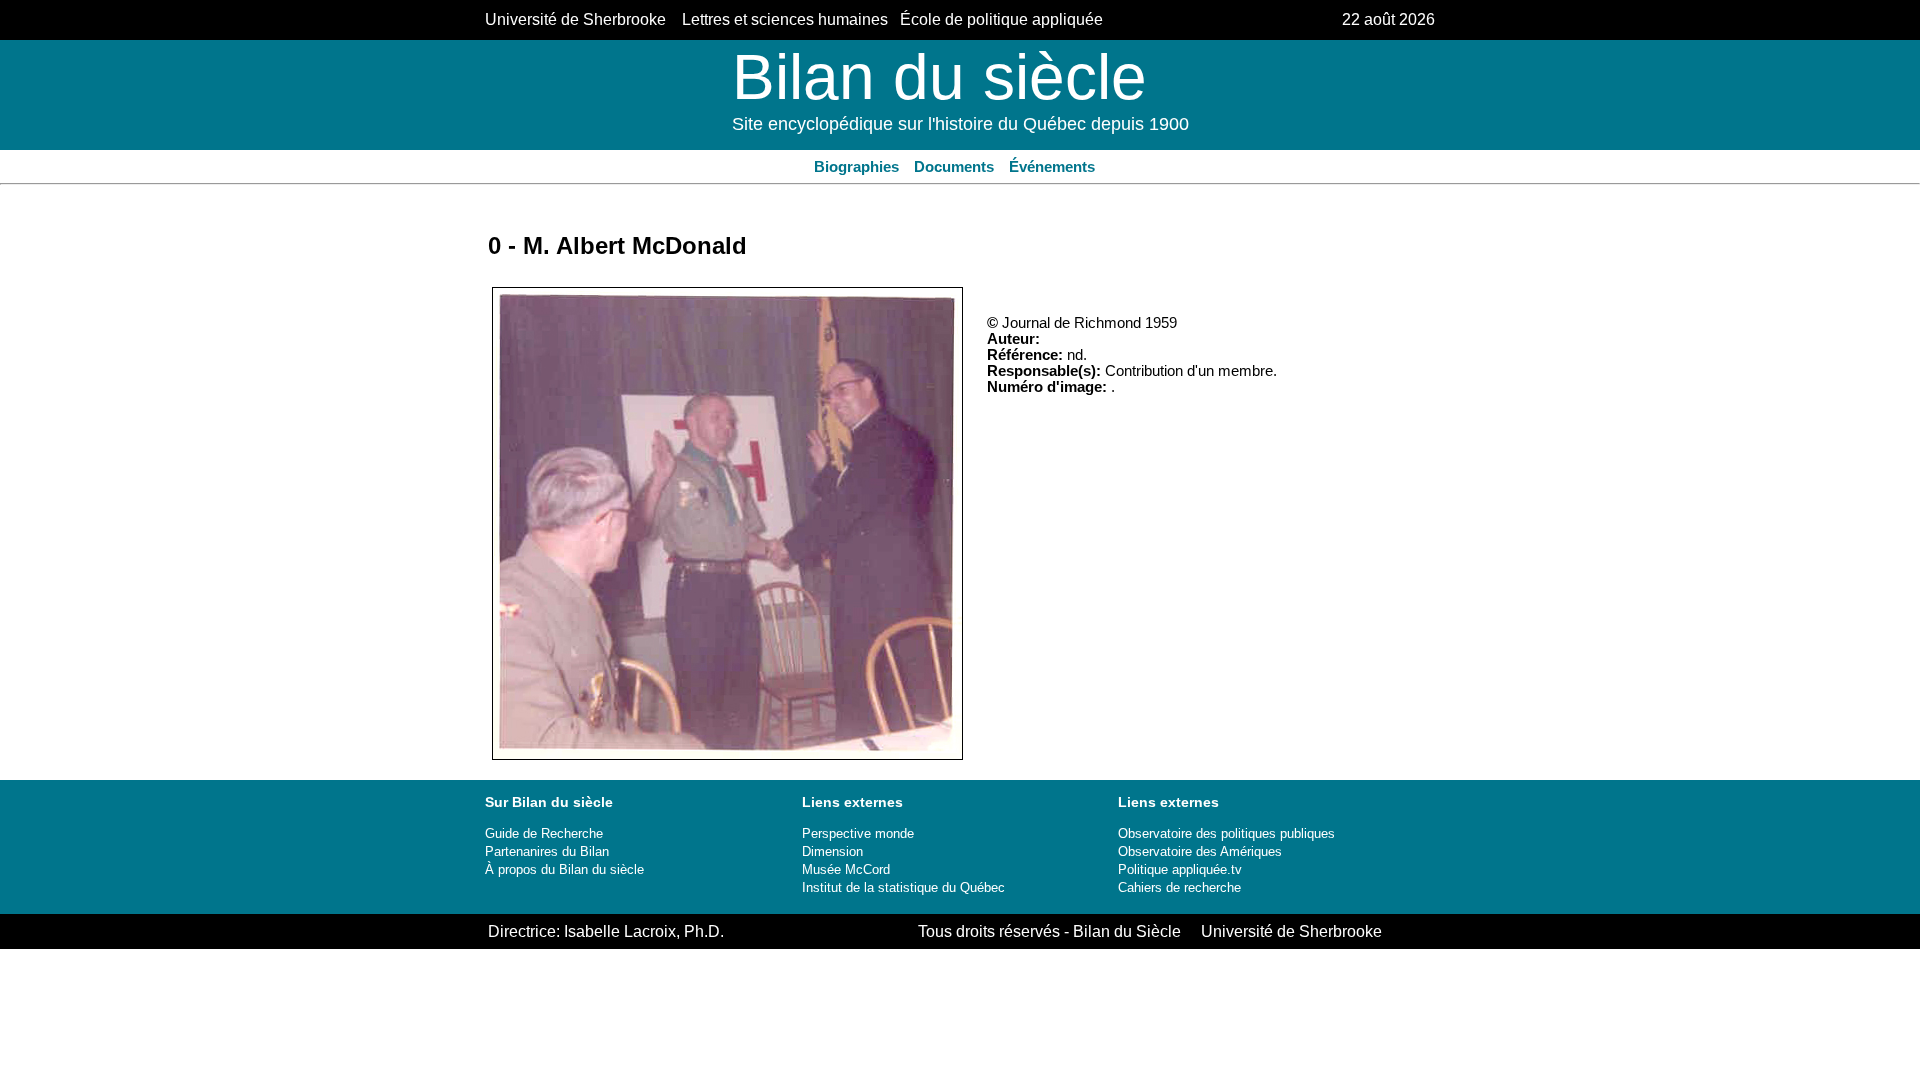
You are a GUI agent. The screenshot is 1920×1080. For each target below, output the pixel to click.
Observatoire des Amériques (1200, 851)
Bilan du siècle (939, 77)
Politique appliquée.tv (1180, 869)
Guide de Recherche (544, 833)
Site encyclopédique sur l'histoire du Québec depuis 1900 (960, 124)
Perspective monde (858, 833)
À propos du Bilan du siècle (564, 869)
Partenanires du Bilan (547, 851)
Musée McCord (846, 869)
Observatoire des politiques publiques (1226, 833)
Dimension (832, 851)
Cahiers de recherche (1179, 887)
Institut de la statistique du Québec (903, 887)
